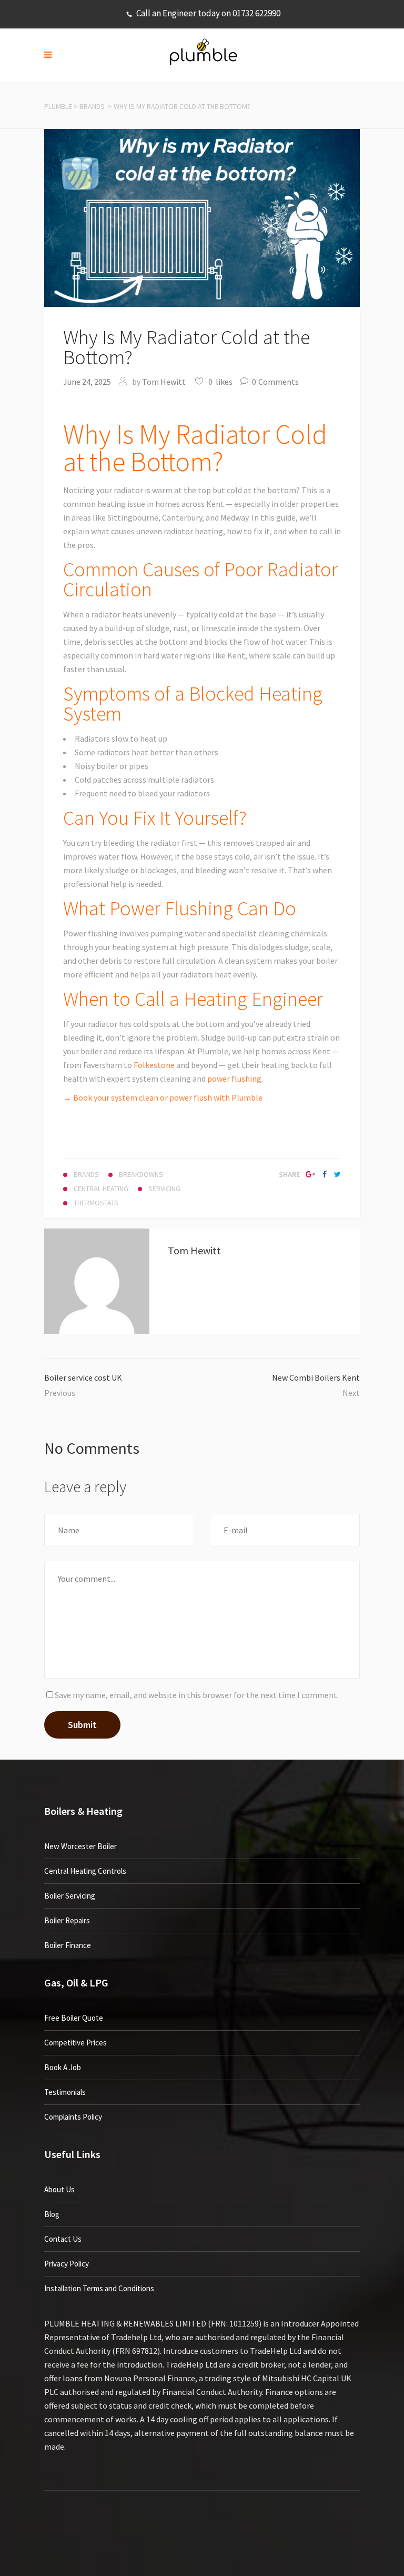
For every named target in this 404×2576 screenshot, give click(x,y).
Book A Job (63, 2067)
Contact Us (63, 2239)
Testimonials (65, 2092)
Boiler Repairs (67, 1920)
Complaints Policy (73, 2117)
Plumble (58, 106)
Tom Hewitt (164, 382)
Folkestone (154, 1065)
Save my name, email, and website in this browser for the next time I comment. (197, 1695)
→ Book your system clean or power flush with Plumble (163, 1097)
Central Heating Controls (85, 1871)
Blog (52, 2214)
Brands (92, 106)
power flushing (234, 1079)
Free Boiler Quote (74, 2018)
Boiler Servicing (70, 1896)
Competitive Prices (75, 2043)
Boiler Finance (68, 1945)
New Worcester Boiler (80, 1846)
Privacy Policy (67, 2264)
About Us (59, 2189)
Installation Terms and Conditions (99, 2288)
